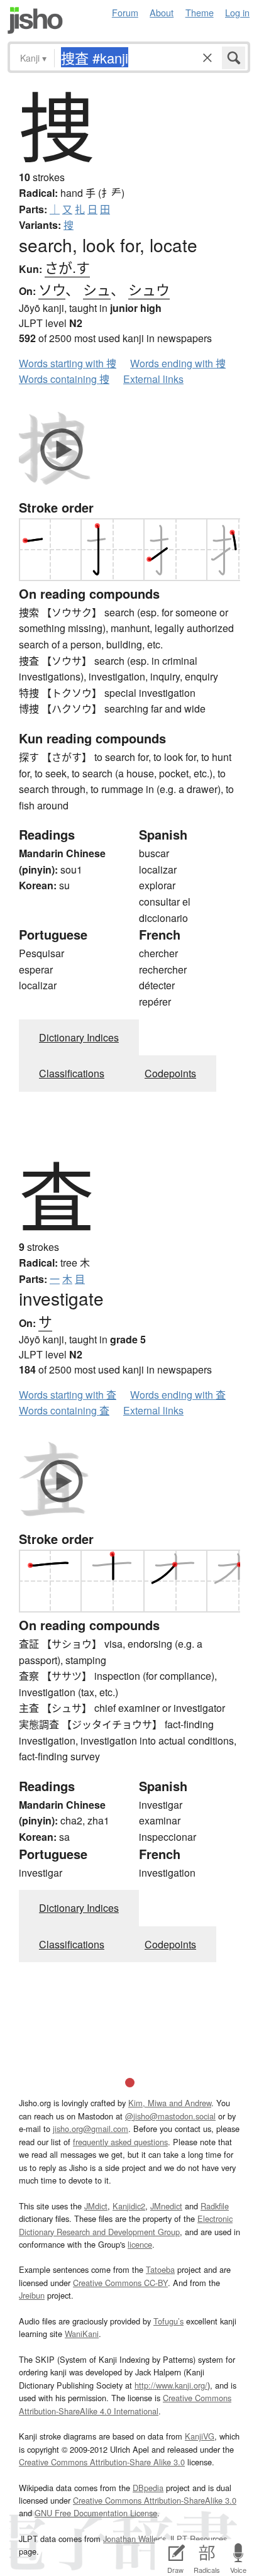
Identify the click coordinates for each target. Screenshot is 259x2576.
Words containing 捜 (64, 379)
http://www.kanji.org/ (171, 2385)
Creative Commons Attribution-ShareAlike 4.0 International (125, 2404)
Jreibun (32, 2295)
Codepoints (170, 1073)
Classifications (72, 1073)
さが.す (67, 267)
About (162, 12)
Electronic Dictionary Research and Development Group (126, 2225)
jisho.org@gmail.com (91, 2129)
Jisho (35, 20)
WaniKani (82, 2334)
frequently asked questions (120, 2142)
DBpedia (148, 2488)
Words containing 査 (64, 1410)
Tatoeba (160, 2269)
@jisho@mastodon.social (170, 2116)
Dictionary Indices (79, 1037)
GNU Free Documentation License (96, 2513)
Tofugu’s (168, 2321)
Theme (200, 12)
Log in (237, 12)
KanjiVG (200, 2436)
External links (153, 379)
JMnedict (166, 2206)
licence (140, 2244)
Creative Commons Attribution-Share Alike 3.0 (102, 2462)
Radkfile (215, 2206)
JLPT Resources (198, 2539)
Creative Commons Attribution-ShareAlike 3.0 (155, 2500)
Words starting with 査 (68, 1395)
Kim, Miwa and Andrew (170, 2103)
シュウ (149, 289)
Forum (125, 12)
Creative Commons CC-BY (120, 2283)
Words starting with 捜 (68, 363)
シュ (97, 289)
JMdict (96, 2206)
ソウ (52, 289)
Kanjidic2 (129, 2206)
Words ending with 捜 (178, 363)
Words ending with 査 (178, 1395)
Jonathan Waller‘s (135, 2539)
